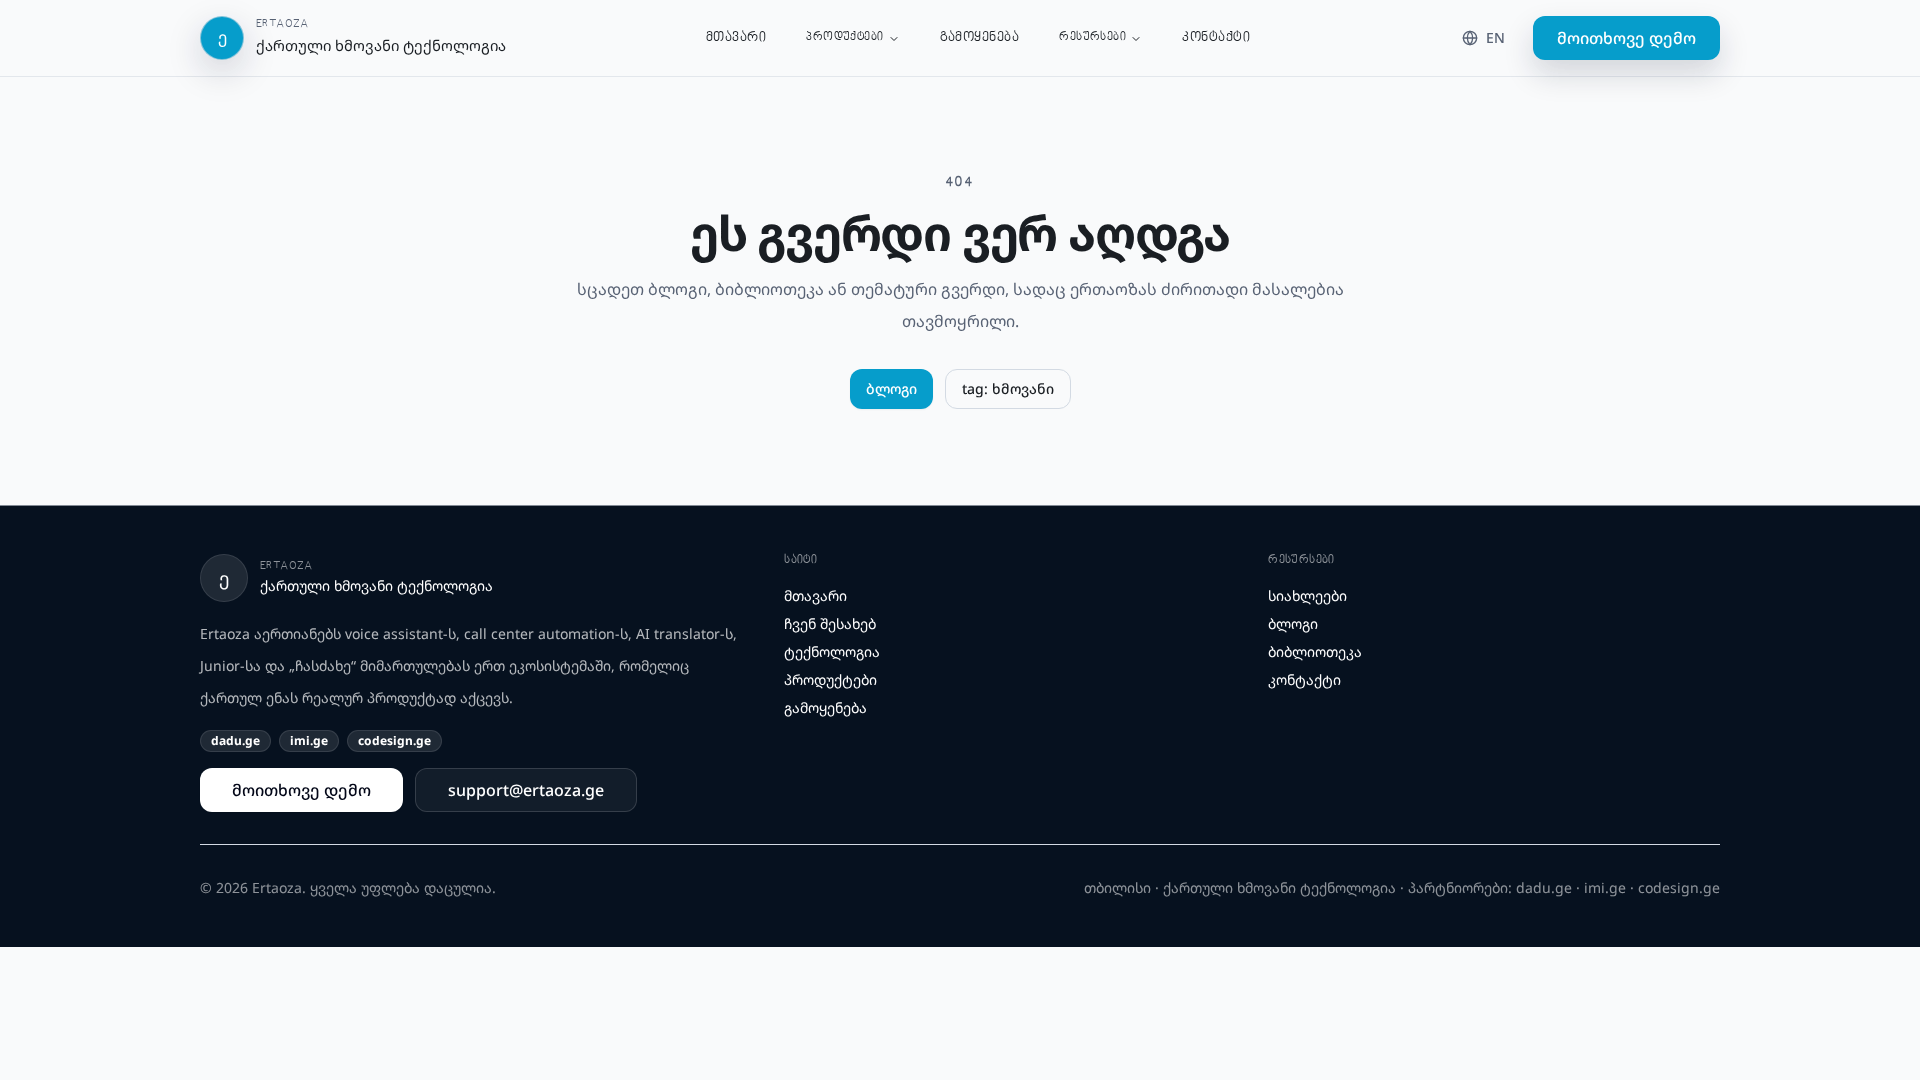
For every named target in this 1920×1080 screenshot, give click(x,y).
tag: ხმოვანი (1008, 388)
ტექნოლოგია (832, 651)
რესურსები (1092, 37)
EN (1495, 37)
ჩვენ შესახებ (830, 623)
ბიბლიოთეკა (1315, 651)
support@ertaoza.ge (526, 790)
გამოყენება (980, 38)
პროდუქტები (844, 37)
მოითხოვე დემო (1626, 38)
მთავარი (736, 38)
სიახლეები (1307, 595)
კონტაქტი (1216, 38)
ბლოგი (891, 388)
